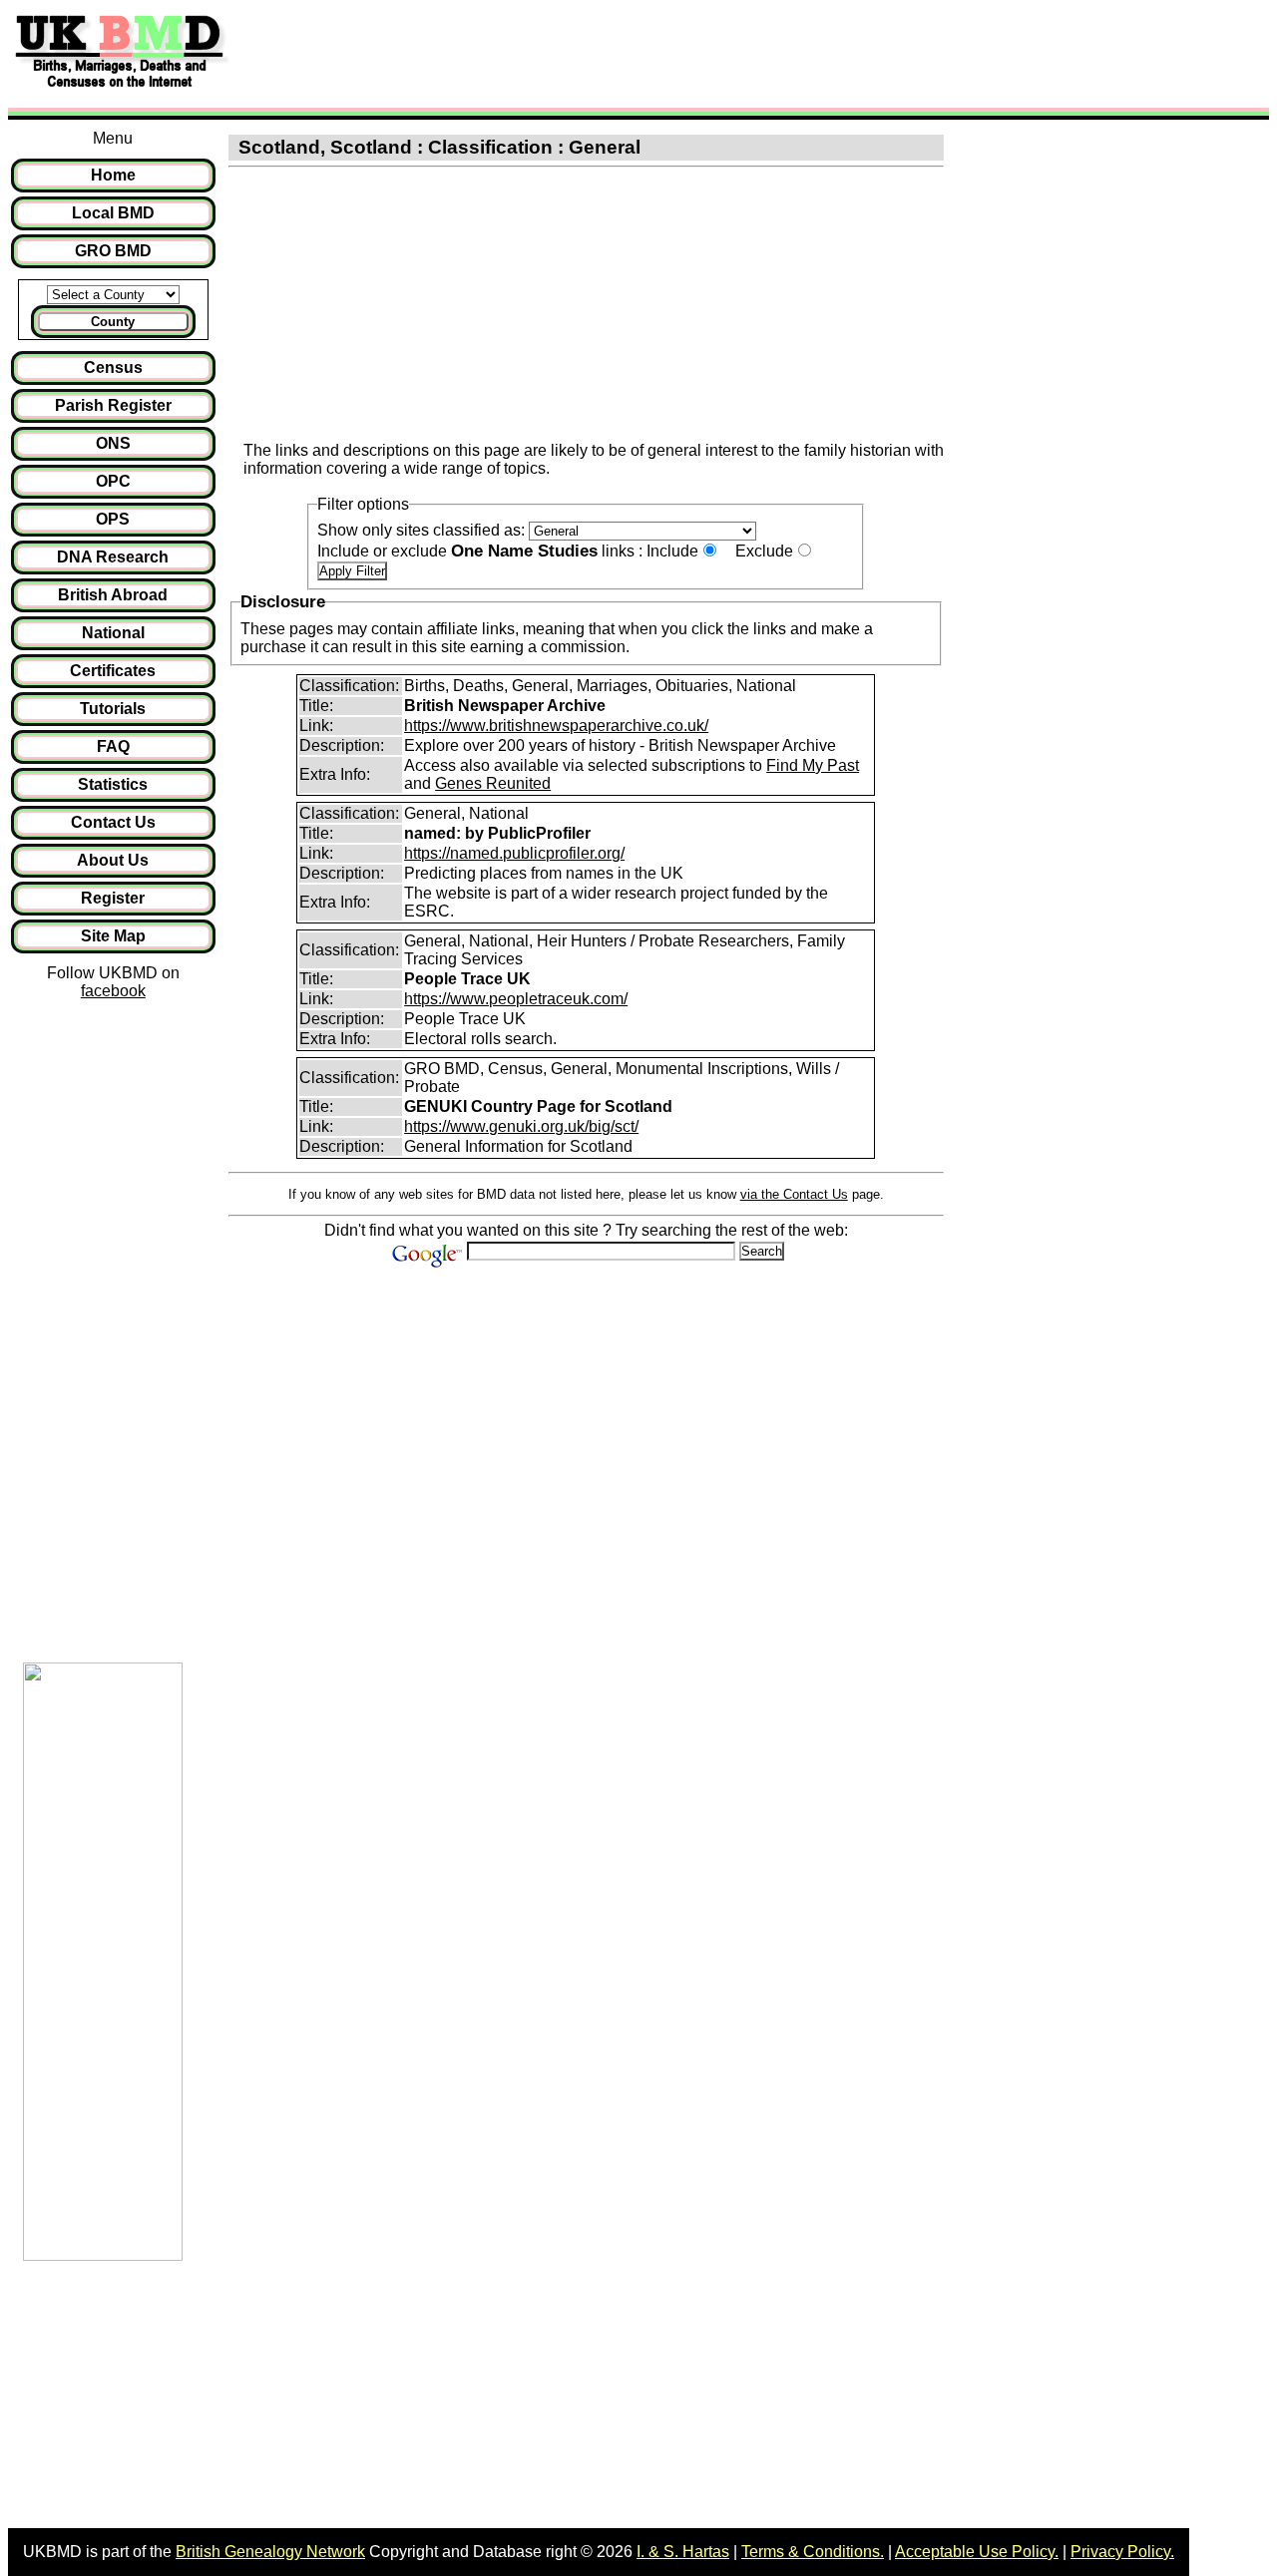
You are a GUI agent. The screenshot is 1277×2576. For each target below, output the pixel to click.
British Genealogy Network (270, 2552)
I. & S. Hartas (683, 2552)
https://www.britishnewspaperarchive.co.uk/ (556, 726)
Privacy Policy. (1122, 2552)
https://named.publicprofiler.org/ (514, 853)
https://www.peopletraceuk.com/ (516, 999)
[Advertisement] (603, 53)
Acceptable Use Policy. (977, 2552)
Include (672, 551)
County (113, 322)
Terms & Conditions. (813, 2552)
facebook (113, 991)
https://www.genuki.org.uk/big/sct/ (521, 1126)
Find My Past (813, 765)
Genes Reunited (493, 783)
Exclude (764, 551)
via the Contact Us (794, 1194)
